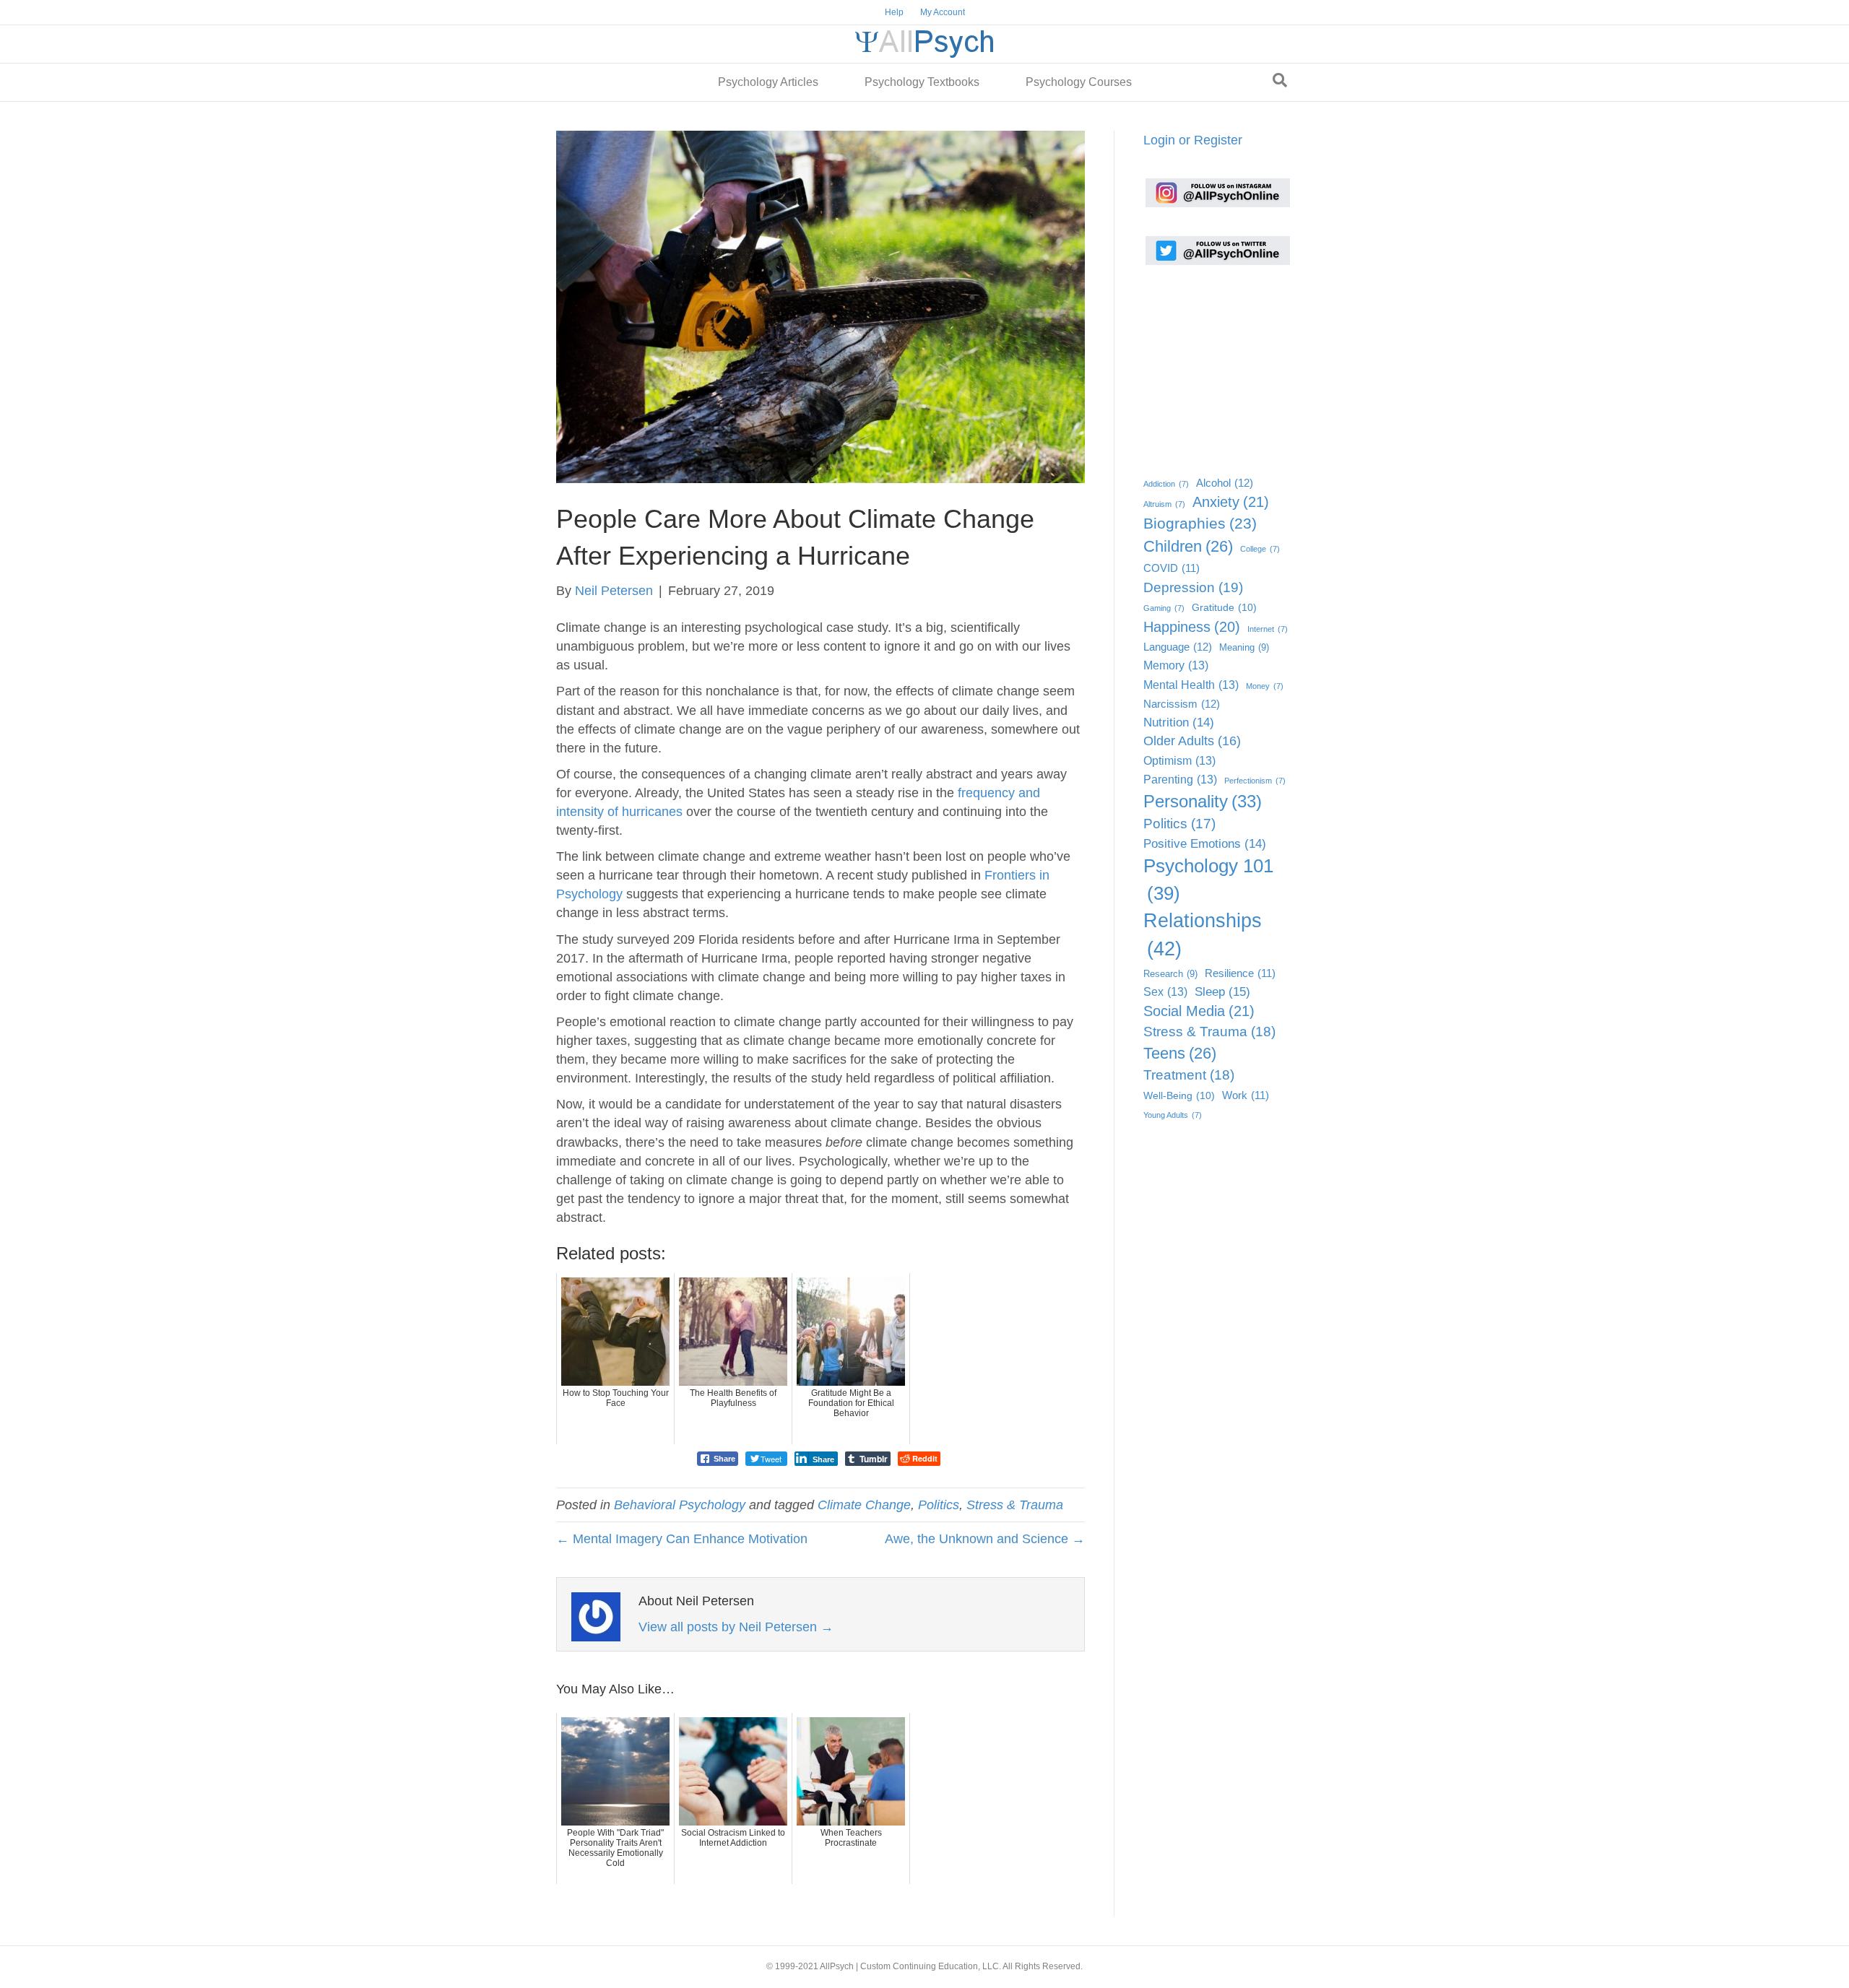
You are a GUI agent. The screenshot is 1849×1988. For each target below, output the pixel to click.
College (1260, 549)
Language (1178, 647)
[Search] (1280, 80)
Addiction (1166, 484)
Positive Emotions (1205, 844)
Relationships (1203, 935)
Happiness (1192, 627)
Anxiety (1231, 502)
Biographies (1200, 523)
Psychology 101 (1208, 880)
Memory (1176, 665)
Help (894, 12)
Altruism (1164, 504)
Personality (1203, 801)
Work (1246, 1095)
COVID (1172, 568)
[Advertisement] (1216, 366)
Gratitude (1224, 608)
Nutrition (1179, 722)
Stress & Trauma (1015, 1505)
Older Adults (1192, 741)
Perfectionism (1255, 781)
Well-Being (1179, 1096)
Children (1188, 546)
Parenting (1180, 779)
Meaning (1244, 647)
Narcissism (1182, 704)
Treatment (1189, 1075)
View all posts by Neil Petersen (736, 1627)
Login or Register (1193, 140)
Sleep (1222, 991)
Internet (1268, 629)
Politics (939, 1505)
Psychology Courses (1079, 82)
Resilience (1240, 973)
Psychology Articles (768, 82)
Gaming (1164, 608)
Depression (1193, 587)
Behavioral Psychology (680, 1505)
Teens (1180, 1053)
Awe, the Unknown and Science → (985, 1539)
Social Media (1199, 1011)
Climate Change (864, 1505)
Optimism (1179, 760)
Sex (1165, 991)
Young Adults (1173, 1115)
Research (1170, 974)
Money (1265, 686)
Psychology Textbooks (922, 82)
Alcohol (1225, 483)
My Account (943, 12)
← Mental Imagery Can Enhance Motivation (682, 1539)
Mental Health (1191, 685)
